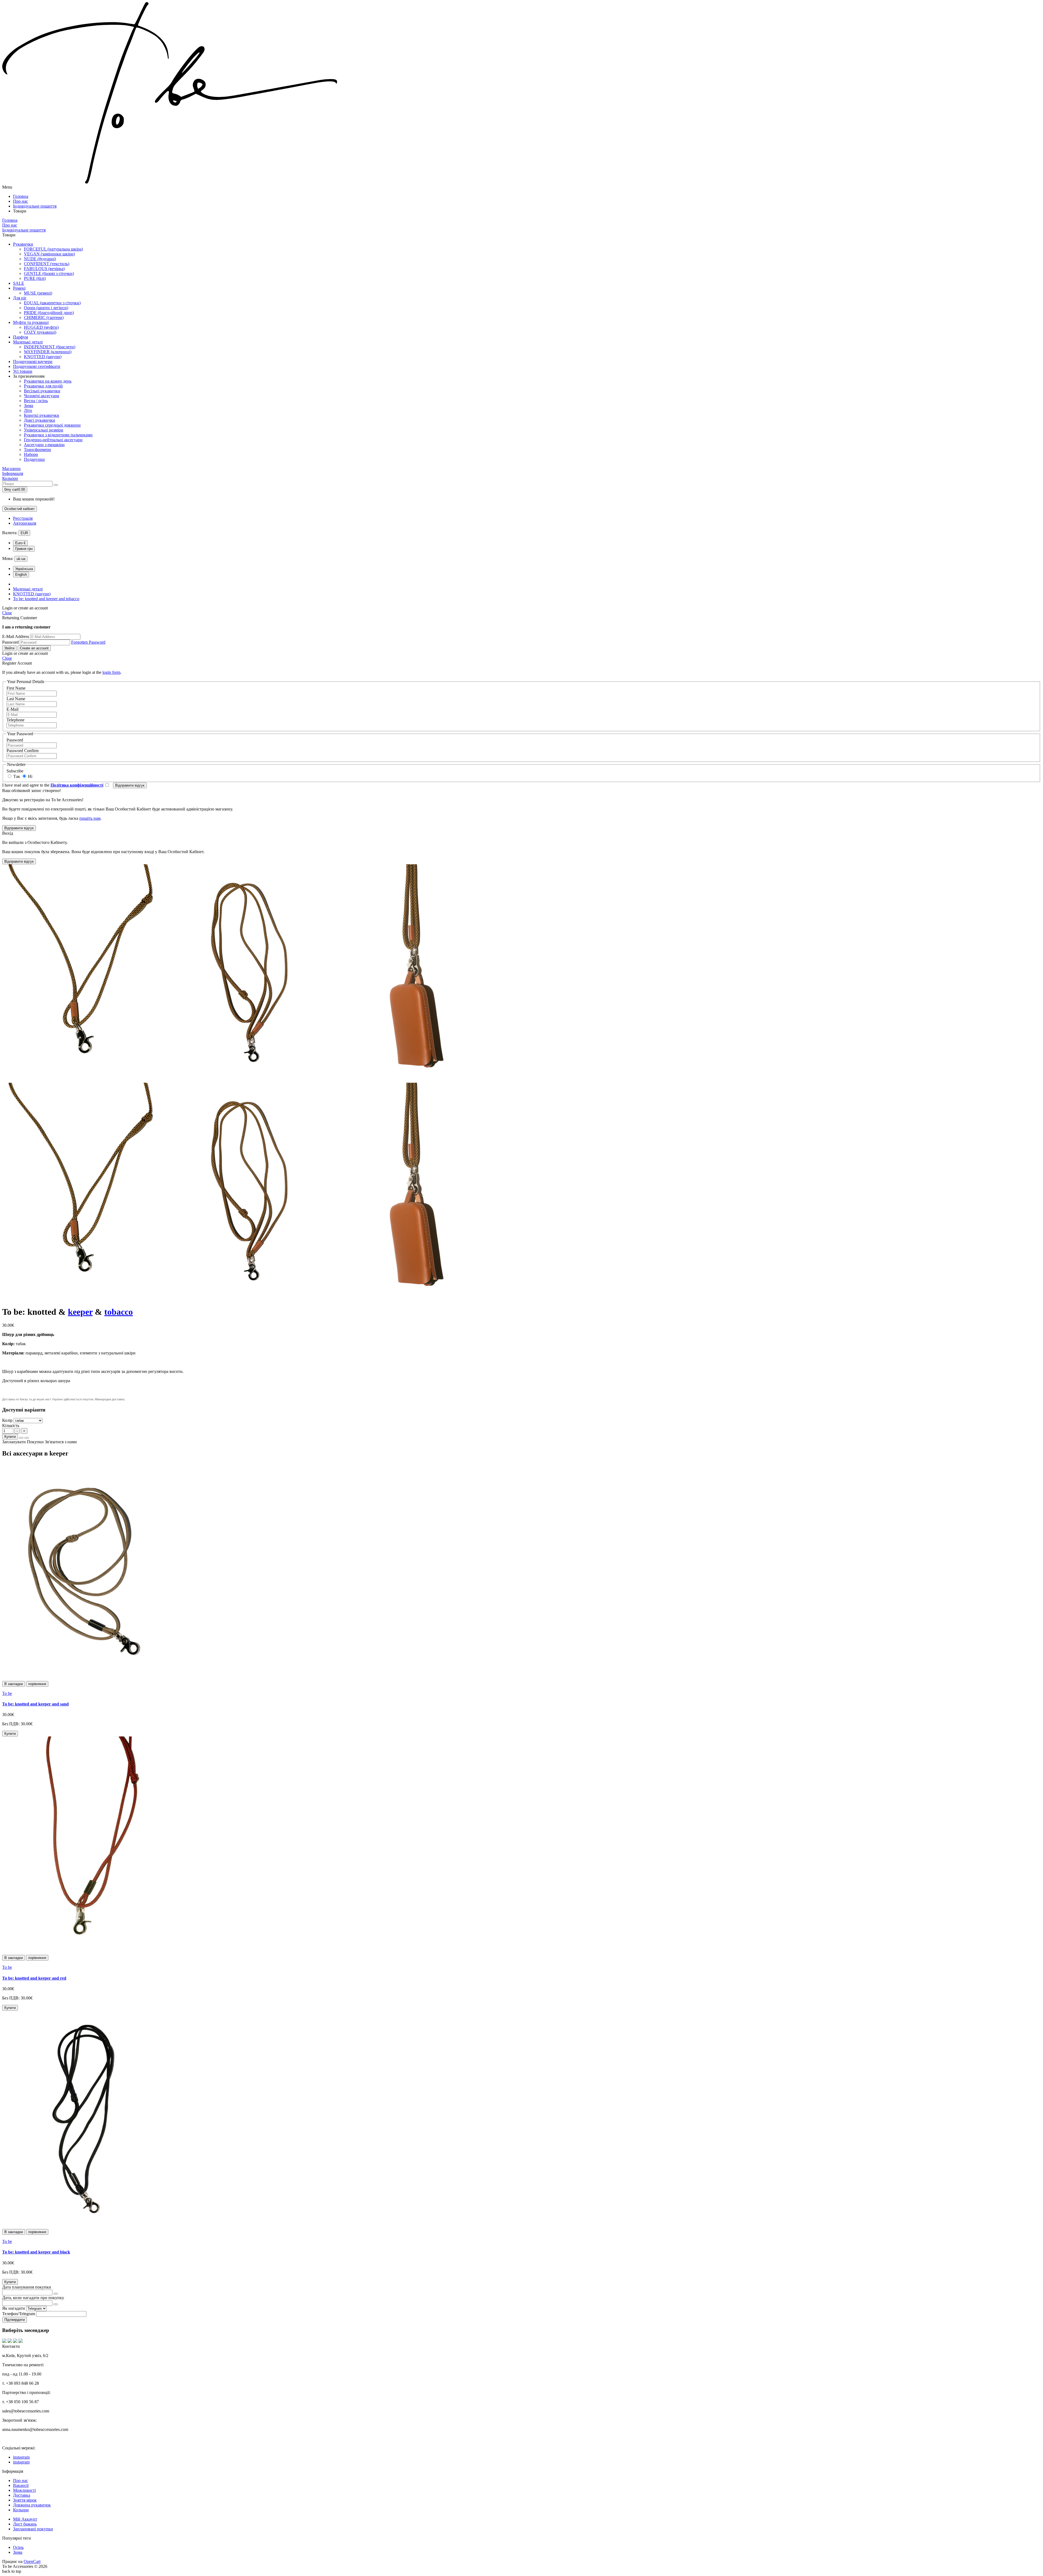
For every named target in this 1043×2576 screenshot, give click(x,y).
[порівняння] (27, 1438)
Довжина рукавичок (32, 2505)
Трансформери (37, 450)
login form (111, 672)
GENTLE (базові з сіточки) (49, 273)
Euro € (20, 543)
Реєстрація (23, 518)
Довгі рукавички (40, 420)
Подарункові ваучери (33, 361)
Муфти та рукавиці (31, 322)
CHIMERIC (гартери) (44, 317)
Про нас (21, 2480)
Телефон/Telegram (19, 2314)
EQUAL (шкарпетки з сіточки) (52, 303)
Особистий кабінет (20, 509)
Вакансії (21, 2485)
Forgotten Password (88, 642)
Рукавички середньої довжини (52, 425)
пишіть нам (90, 818)
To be (7, 1693)
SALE (19, 283)
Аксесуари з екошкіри (44, 445)
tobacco (119, 1312)
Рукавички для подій (43, 386)
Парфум (21, 337)
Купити (10, 1437)
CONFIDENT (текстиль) (47, 264)
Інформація (13, 473)
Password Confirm (23, 751)
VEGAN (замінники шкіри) (49, 254)
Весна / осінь (36, 401)
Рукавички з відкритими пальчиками (58, 435)
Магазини (11, 469)
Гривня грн (24, 549)
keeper (80, 1312)
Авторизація (25, 523)
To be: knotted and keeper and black (36, 2252)
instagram (21, 2462)
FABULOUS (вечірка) (44, 269)
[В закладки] (21, 1438)
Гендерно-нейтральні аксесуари (53, 440)
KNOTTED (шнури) (43, 357)
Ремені (19, 288)
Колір (7, 1420)
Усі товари (23, 371)
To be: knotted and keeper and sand (35, 1704)
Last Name (16, 699)
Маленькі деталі (28, 342)
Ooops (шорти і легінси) (46, 308)
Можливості (24, 2490)
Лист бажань (25, 2524)
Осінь (18, 2547)
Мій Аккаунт (25, 2519)
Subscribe (15, 771)
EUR (24, 533)
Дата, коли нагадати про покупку (33, 2298)
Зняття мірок (25, 2500)
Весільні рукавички (42, 391)
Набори (31, 454)
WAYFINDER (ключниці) (48, 352)
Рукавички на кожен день (48, 381)
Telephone (15, 720)
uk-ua (21, 559)
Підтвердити (15, 2320)
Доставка (22, 2495)
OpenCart (32, 2561)
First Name (16, 688)
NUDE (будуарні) (40, 259)
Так (16, 776)
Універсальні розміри (44, 430)
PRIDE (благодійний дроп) (49, 313)
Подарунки (34, 459)
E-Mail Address (16, 636)
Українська (24, 569)
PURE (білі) (35, 278)
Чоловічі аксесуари (42, 396)
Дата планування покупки (27, 2287)
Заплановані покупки (33, 2529)
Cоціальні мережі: (19, 2448)
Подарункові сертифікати (37, 366)
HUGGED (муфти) (41, 327)
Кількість (11, 1425)
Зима (29, 406)
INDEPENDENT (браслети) (50, 347)
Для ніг (20, 298)
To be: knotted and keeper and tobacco (46, 599)
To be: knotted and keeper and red (34, 1978)
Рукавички (23, 244)
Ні (30, 776)
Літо (28, 410)
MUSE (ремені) (38, 293)
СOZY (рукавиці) (40, 332)
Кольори (10, 478)
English (21, 575)
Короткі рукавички (42, 415)
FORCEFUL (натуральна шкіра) (53, 249)
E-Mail (12, 709)
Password (10, 642)
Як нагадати (14, 2308)
